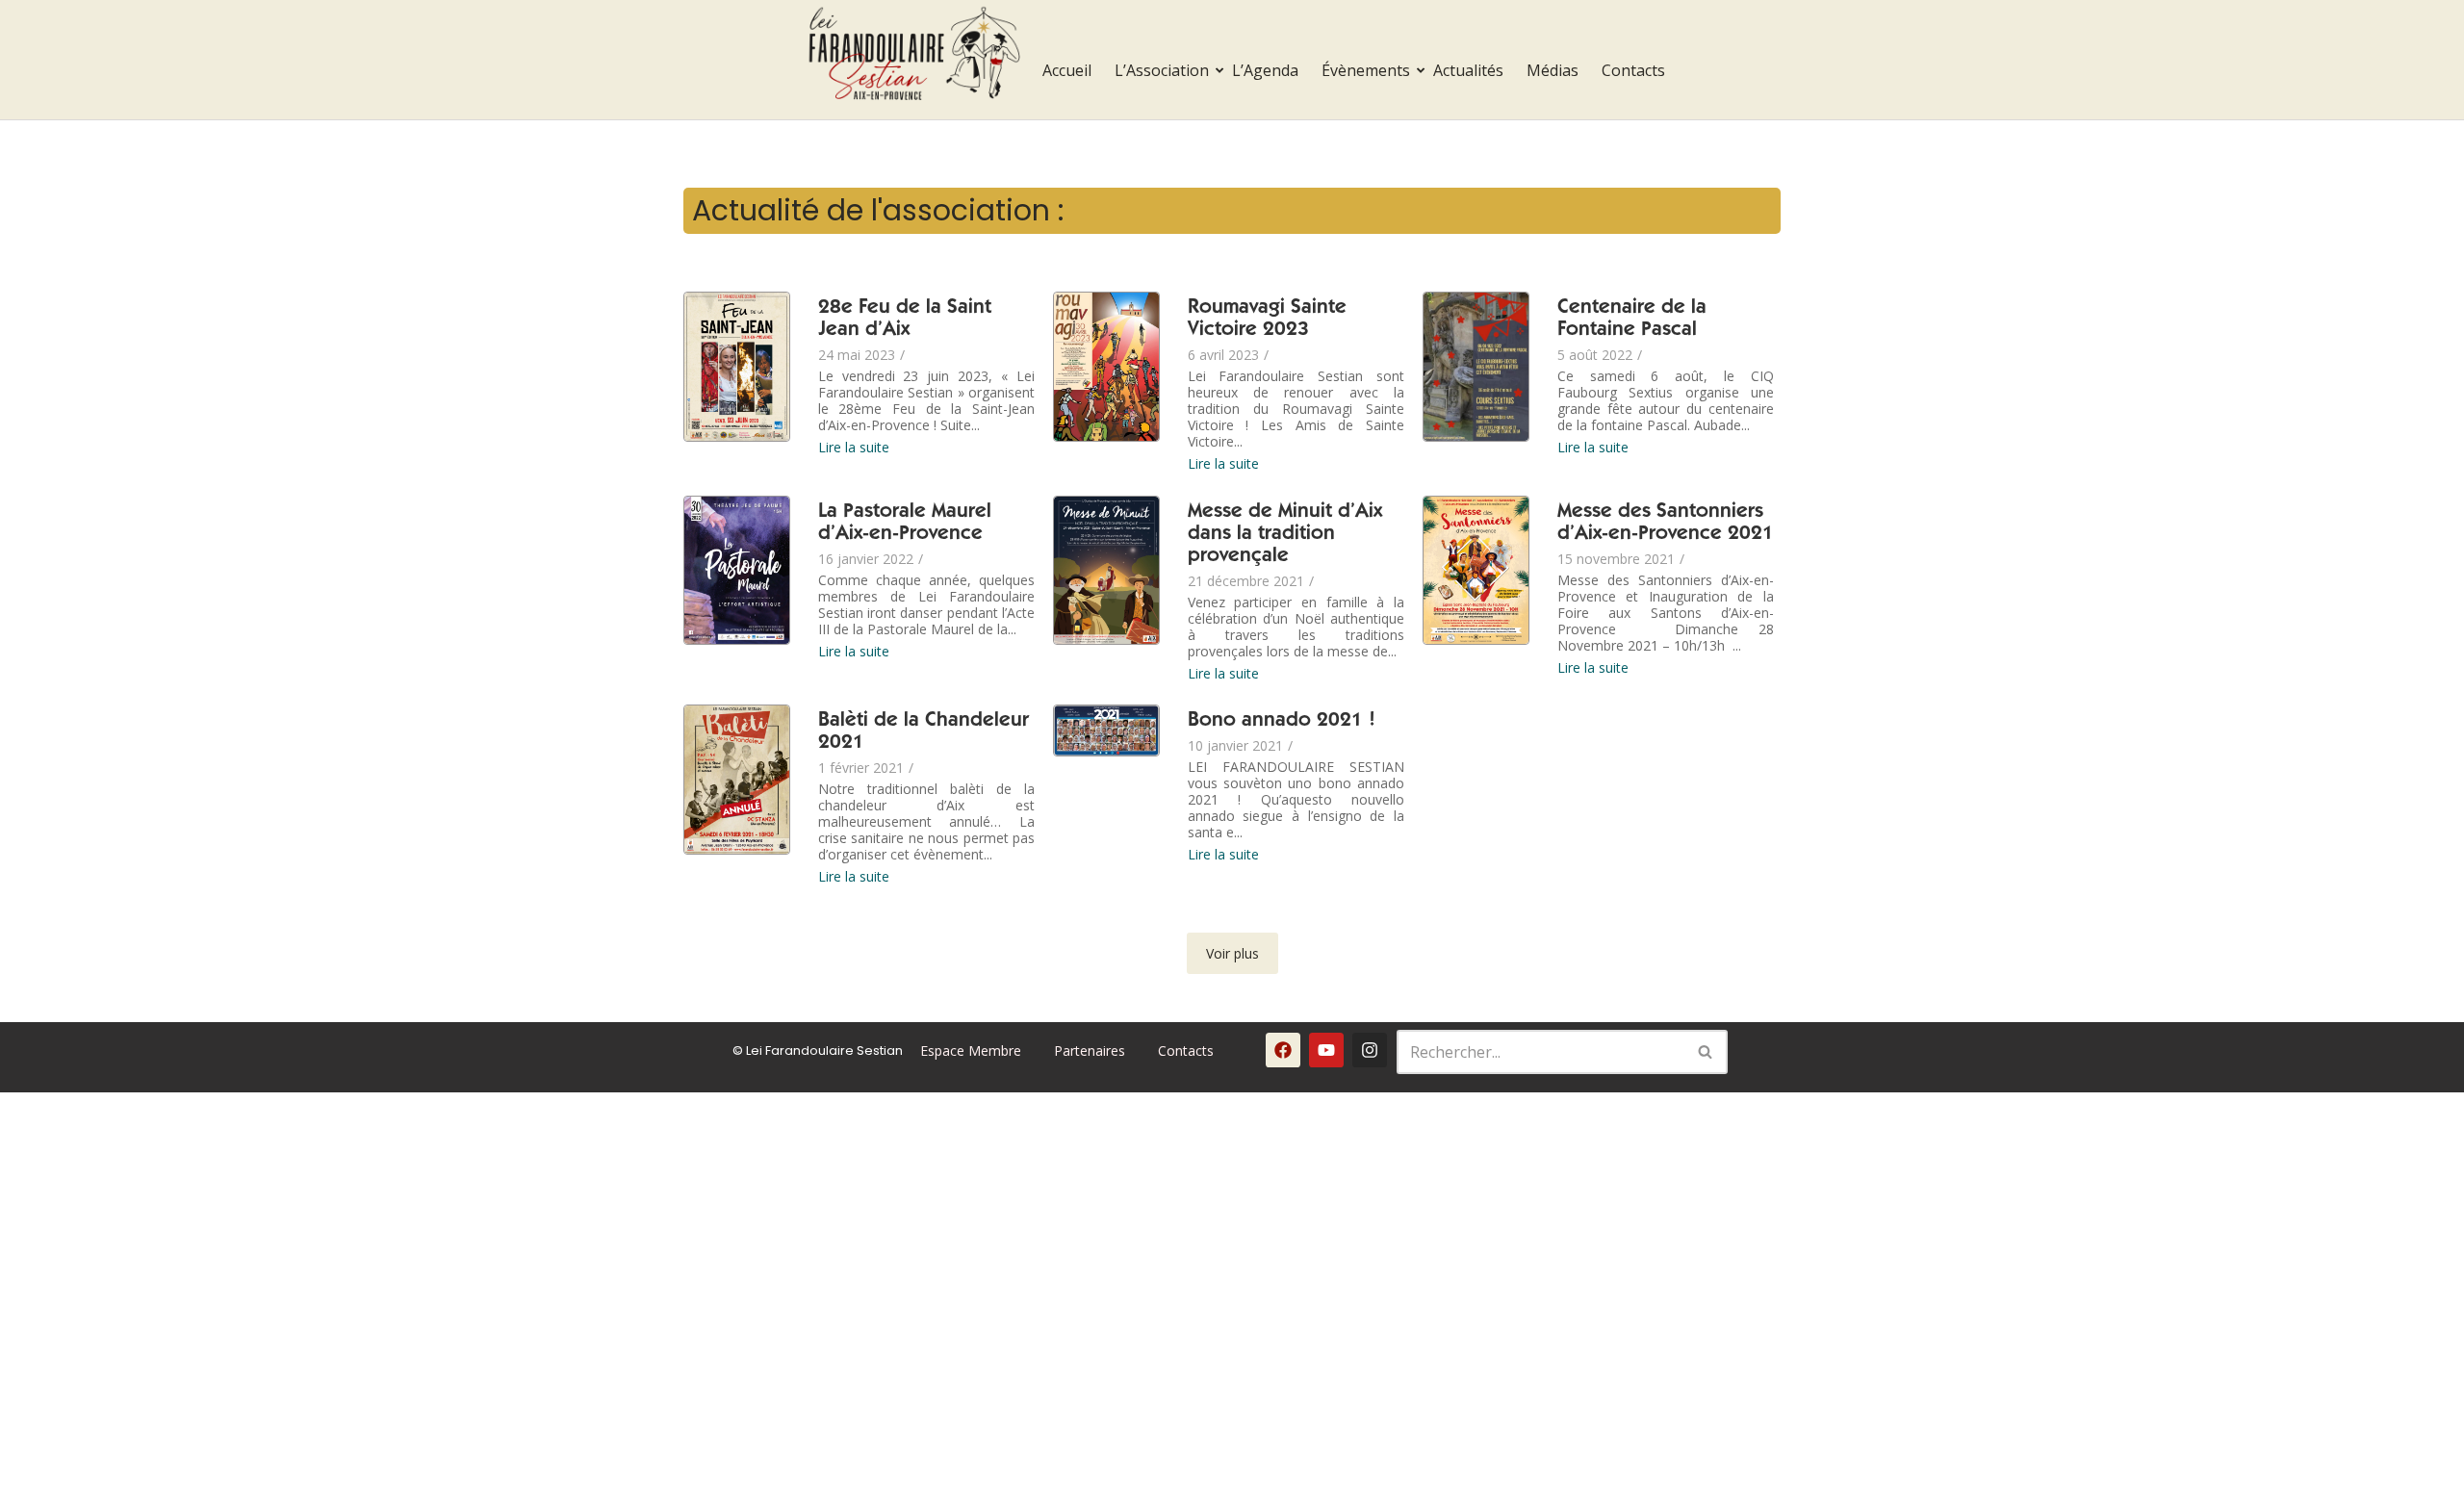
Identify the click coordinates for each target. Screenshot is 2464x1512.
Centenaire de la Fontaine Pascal (1632, 320)
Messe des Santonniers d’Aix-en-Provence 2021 (1666, 524)
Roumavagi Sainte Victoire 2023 (1267, 320)
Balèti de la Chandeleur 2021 (924, 732)
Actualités (1468, 70)
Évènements (1366, 70)
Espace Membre (971, 1051)
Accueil (1067, 70)
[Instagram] (1370, 1050)
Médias (1553, 70)
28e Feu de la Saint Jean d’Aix (905, 320)
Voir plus (1232, 953)
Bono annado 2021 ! (1282, 721)
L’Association (1162, 70)
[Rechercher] (1706, 1052)
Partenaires (1090, 1051)
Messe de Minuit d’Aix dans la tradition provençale (1285, 535)
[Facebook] (1283, 1050)
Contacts (1633, 70)
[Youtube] (1326, 1050)
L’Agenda (1265, 70)
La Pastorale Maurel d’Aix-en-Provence (905, 524)
